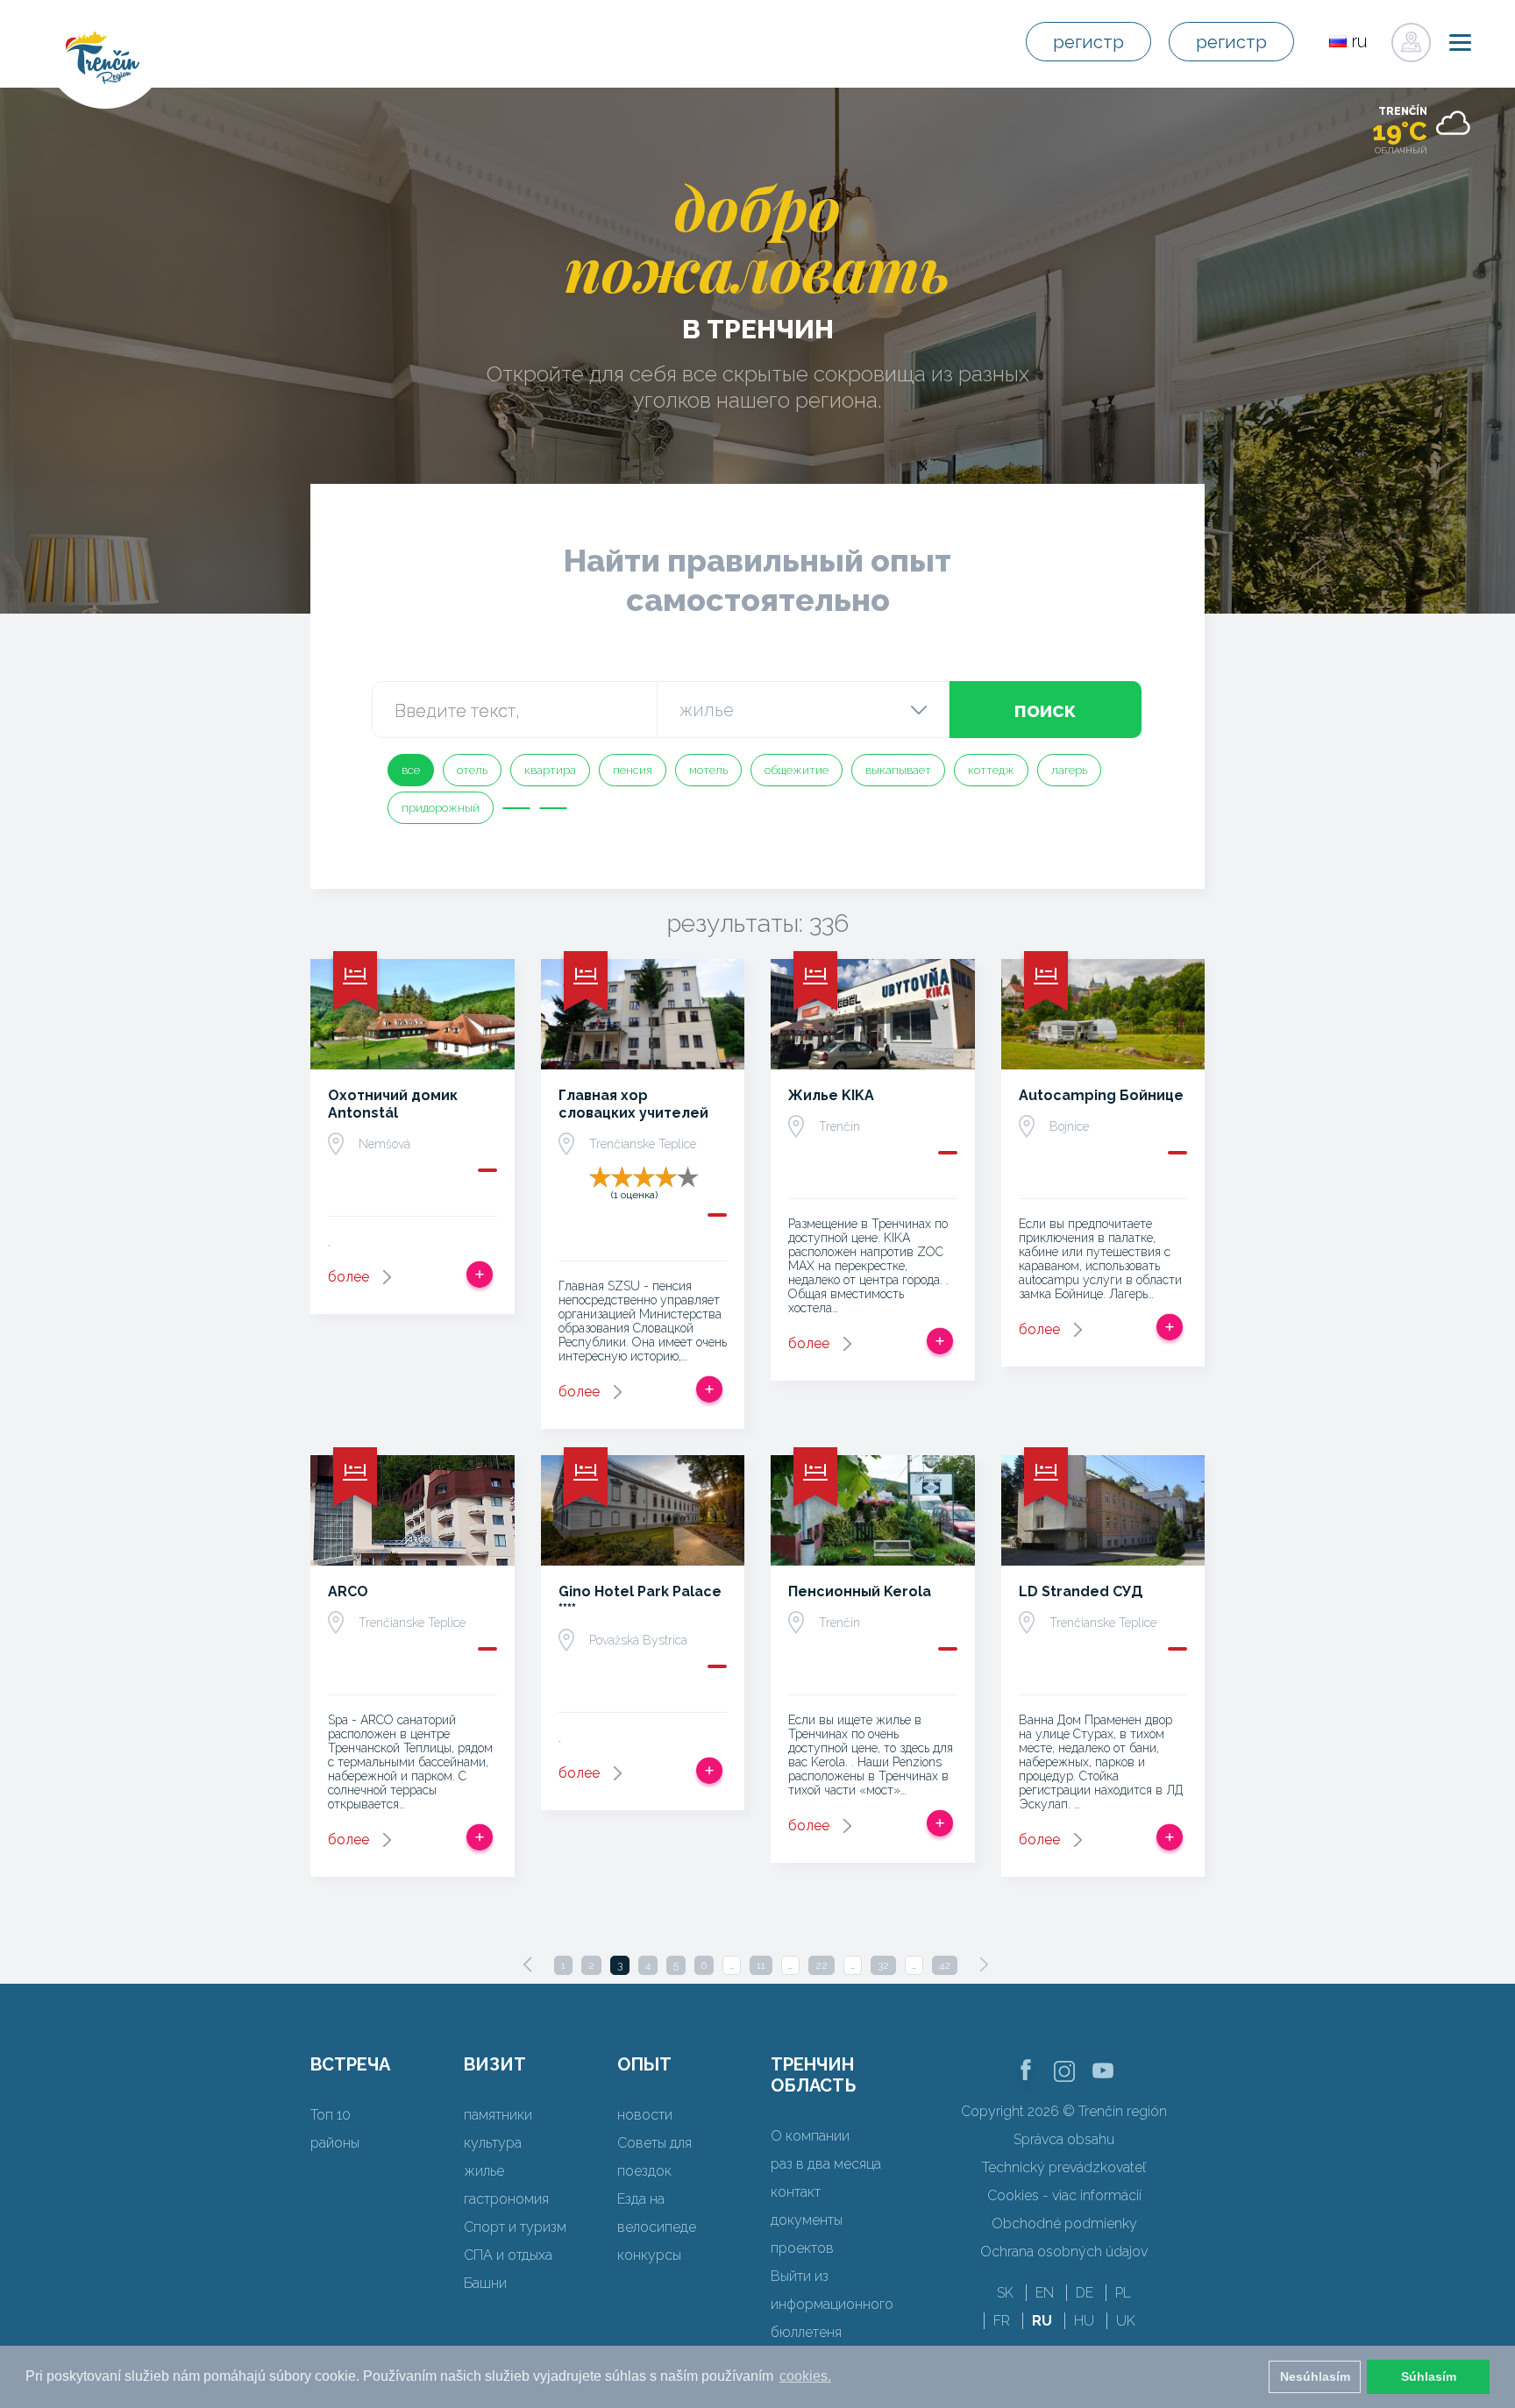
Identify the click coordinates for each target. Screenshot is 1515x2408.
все (411, 770)
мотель (708, 770)
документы (807, 2220)
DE (1085, 2293)
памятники (498, 2115)
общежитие (797, 770)
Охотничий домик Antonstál (393, 1104)
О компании (810, 2136)
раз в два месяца (826, 2164)
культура (493, 2143)
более (349, 1277)
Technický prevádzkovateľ (1064, 2167)
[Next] (984, 1964)
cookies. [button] (805, 2376)
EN (1045, 2293)
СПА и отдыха (508, 2255)
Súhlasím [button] (1429, 2376)
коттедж (991, 770)
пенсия (633, 770)
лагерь (1069, 770)
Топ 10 (331, 2115)
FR (1002, 2321)
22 (822, 1965)
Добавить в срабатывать (480, 1275)
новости (645, 2115)
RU (1042, 2321)
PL (1123, 2293)
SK (1005, 2293)
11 (761, 1965)
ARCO (348, 1591)
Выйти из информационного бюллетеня (832, 2304)
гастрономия (506, 2199)
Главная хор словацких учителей (633, 1104)
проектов (802, 2248)
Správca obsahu (1064, 2139)
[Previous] (528, 1964)
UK (1126, 2321)
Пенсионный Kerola (860, 1591)
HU (1084, 2321)
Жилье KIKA (831, 1095)
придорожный (441, 808)
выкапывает (898, 770)
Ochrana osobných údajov (1064, 2252)
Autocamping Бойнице (1101, 1095)
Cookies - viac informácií (1064, 2195)
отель (472, 770)
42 (945, 1965)
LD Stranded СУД (1081, 1591)
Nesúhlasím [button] (1315, 2376)
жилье (484, 2171)
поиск (1045, 710)
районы (335, 2143)
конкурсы (649, 2255)
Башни (485, 2283)
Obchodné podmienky (1064, 2223)
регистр (1088, 42)
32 (883, 1965)
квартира (550, 770)
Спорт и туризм (515, 2227)
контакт (796, 2192)
